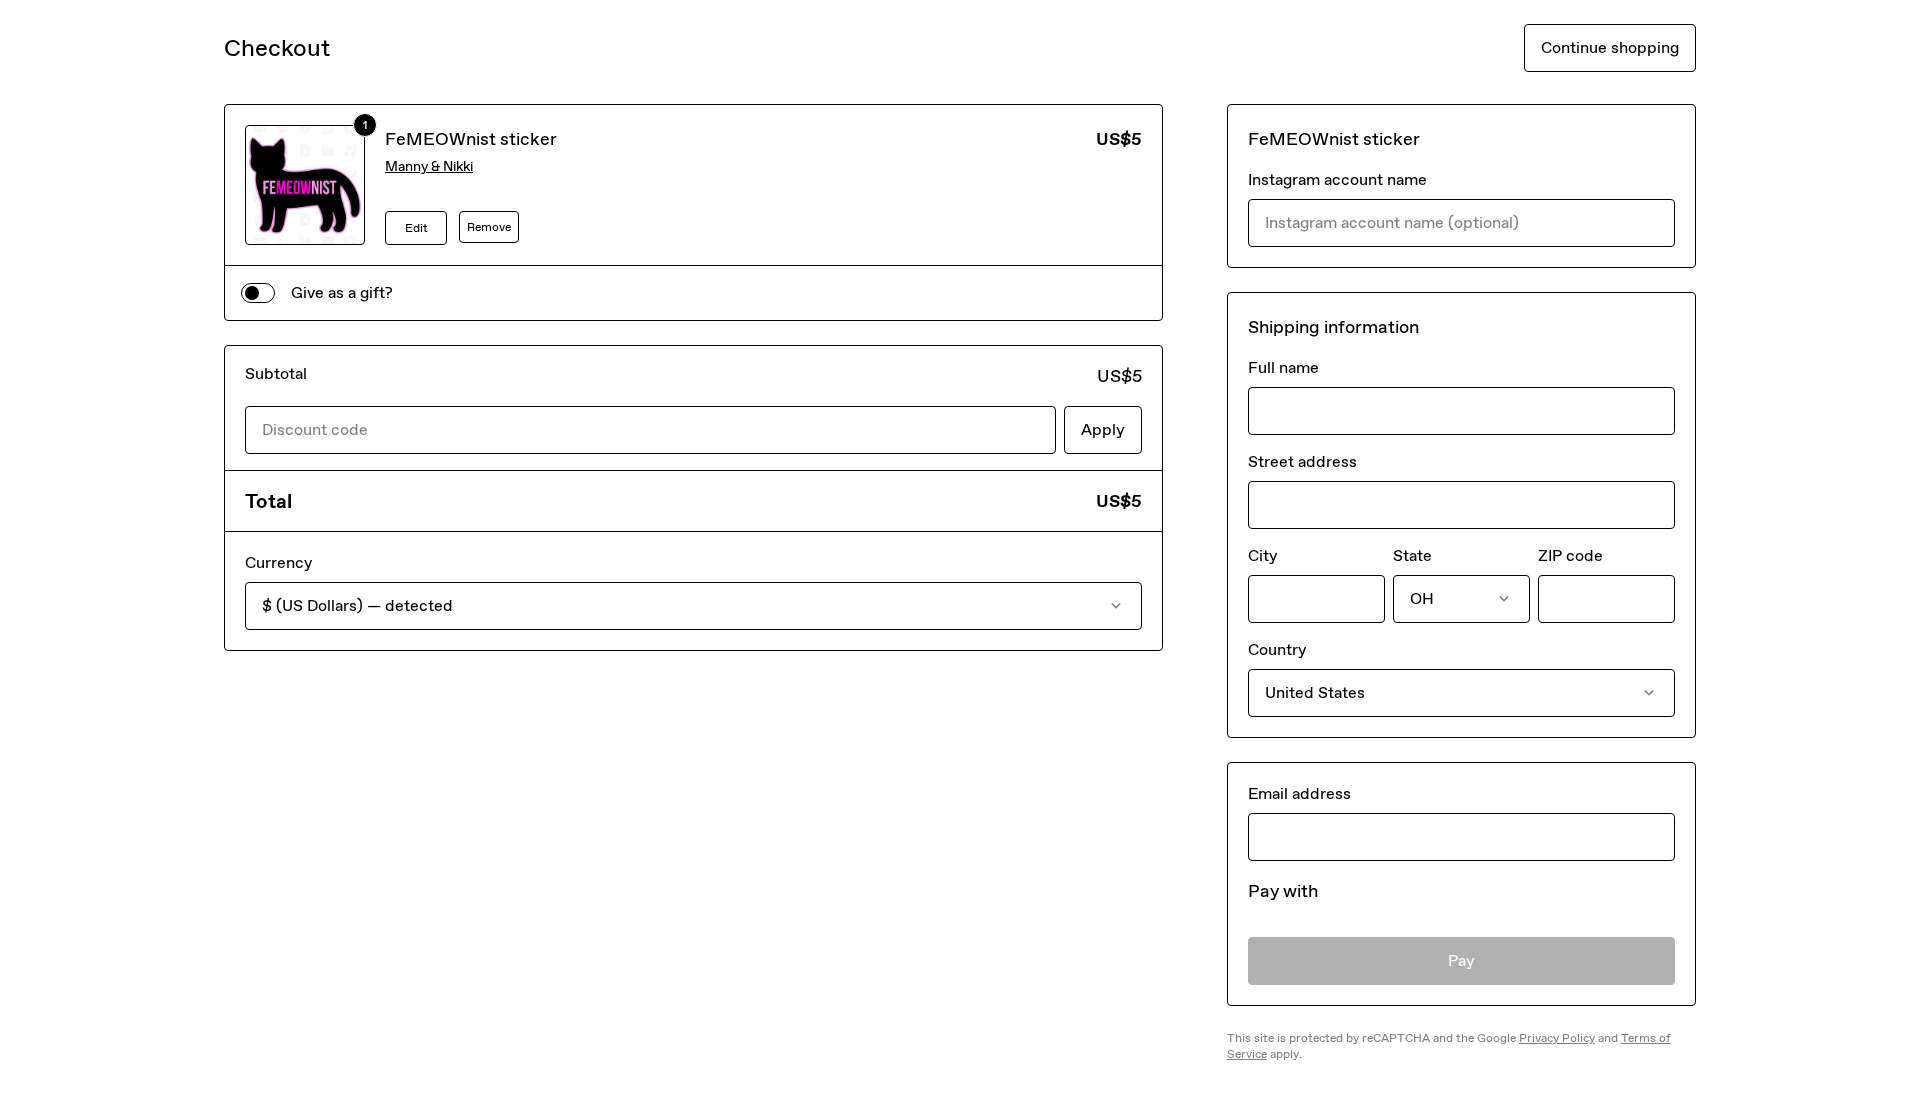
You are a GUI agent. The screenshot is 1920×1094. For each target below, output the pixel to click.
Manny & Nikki (429, 166)
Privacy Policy (1557, 1038)
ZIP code (1570, 555)
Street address (1302, 461)
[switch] (258, 293)
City (1262, 555)
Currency (278, 562)
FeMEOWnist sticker (471, 139)
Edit (416, 228)
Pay (1461, 960)
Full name (1283, 367)
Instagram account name (1337, 179)
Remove (489, 227)
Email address (1299, 793)
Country (1277, 649)
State (1412, 555)
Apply (1103, 429)
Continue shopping (1610, 47)
